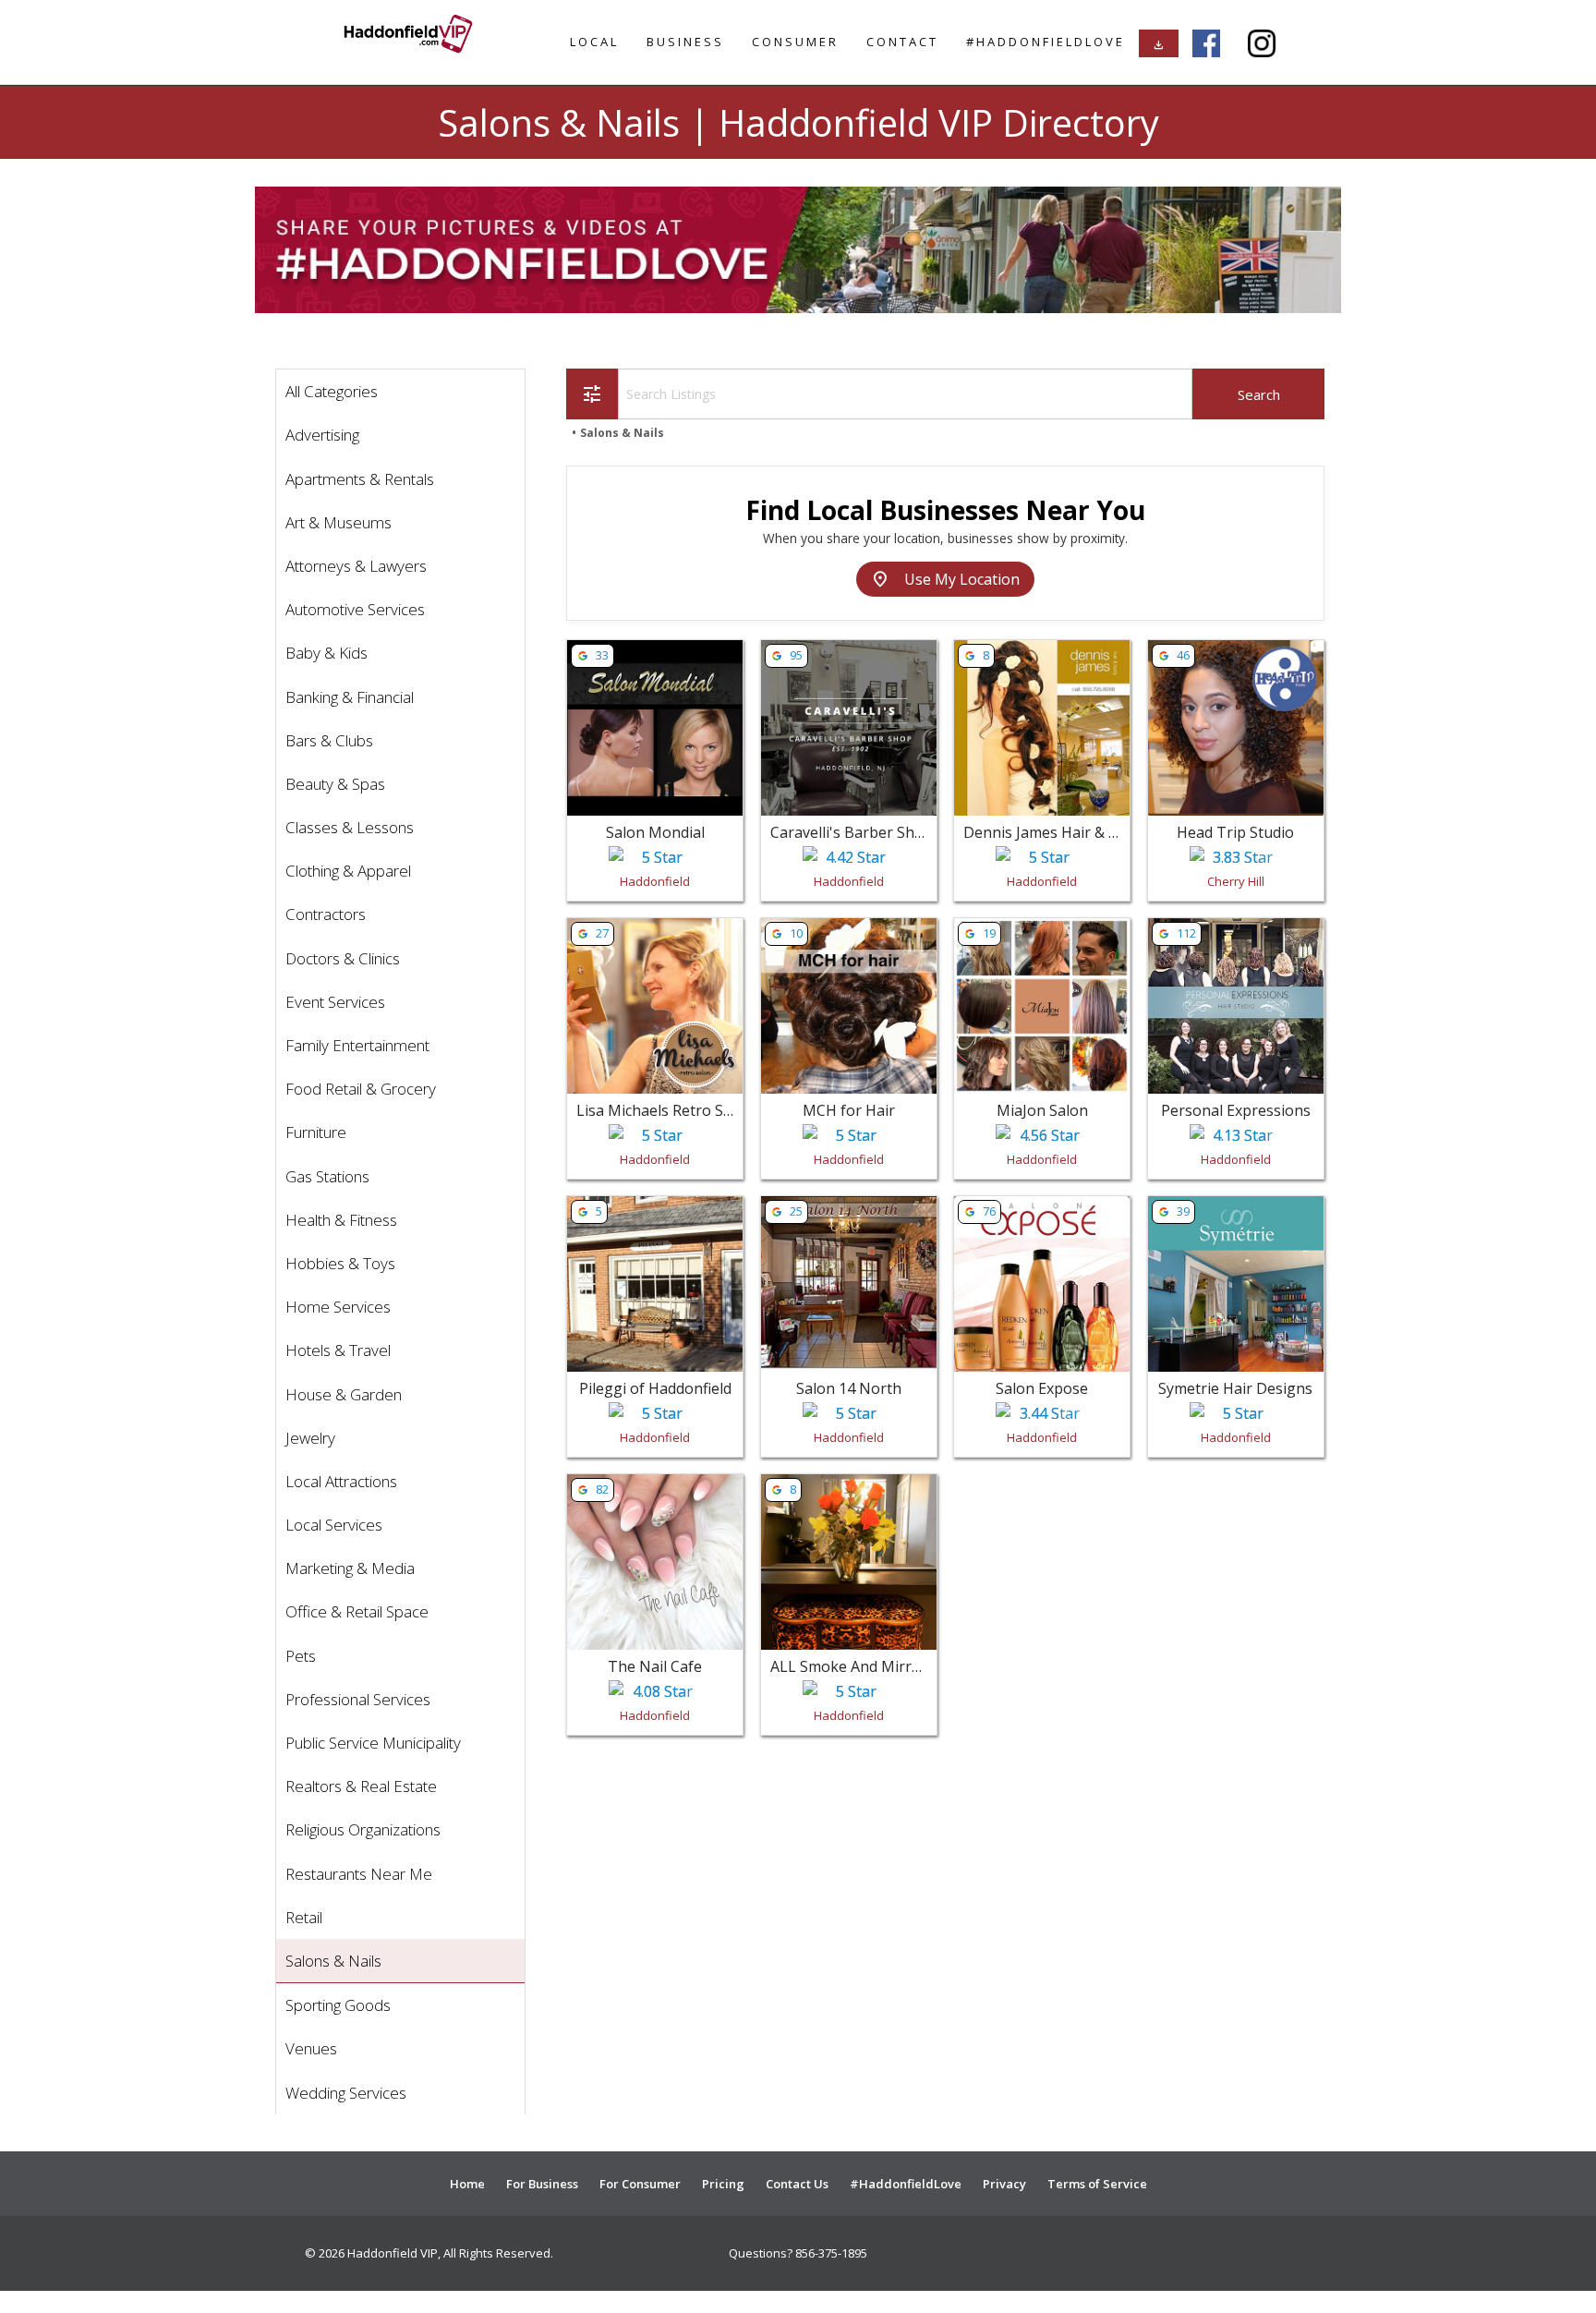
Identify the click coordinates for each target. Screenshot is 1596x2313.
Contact (902, 42)
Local (594, 42)
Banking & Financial (350, 697)
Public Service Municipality (373, 1743)
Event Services (335, 1002)
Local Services (334, 1525)
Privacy (1004, 2184)
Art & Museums (339, 522)
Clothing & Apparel (348, 871)
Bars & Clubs (329, 740)
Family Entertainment (357, 1045)
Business (685, 42)
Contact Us (797, 2184)
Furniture (316, 1132)
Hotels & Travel (338, 1350)
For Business (542, 2184)
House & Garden (344, 1394)
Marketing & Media (350, 1568)
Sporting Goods (338, 2005)
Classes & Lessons (350, 827)
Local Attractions (341, 1481)
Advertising (322, 435)
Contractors (326, 914)
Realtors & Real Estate (361, 1786)
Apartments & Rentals (360, 479)
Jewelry (310, 1438)
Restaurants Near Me (359, 1874)
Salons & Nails (333, 1961)
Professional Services (358, 1699)
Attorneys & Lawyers (356, 566)
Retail (304, 1917)
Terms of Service (1097, 2184)
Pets (301, 1656)
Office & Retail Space (357, 1611)
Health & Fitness (341, 1220)
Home (467, 2184)
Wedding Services (346, 2093)
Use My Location (945, 579)
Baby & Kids (326, 653)
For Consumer (640, 2184)
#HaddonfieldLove (1046, 42)
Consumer (795, 42)
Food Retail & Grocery (361, 1089)
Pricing (723, 2184)
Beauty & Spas (335, 784)
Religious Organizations (363, 1829)
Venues (311, 2048)
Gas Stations (327, 1176)
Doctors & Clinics (343, 958)
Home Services (338, 1307)
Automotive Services (355, 609)
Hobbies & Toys (340, 1263)
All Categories (332, 391)
